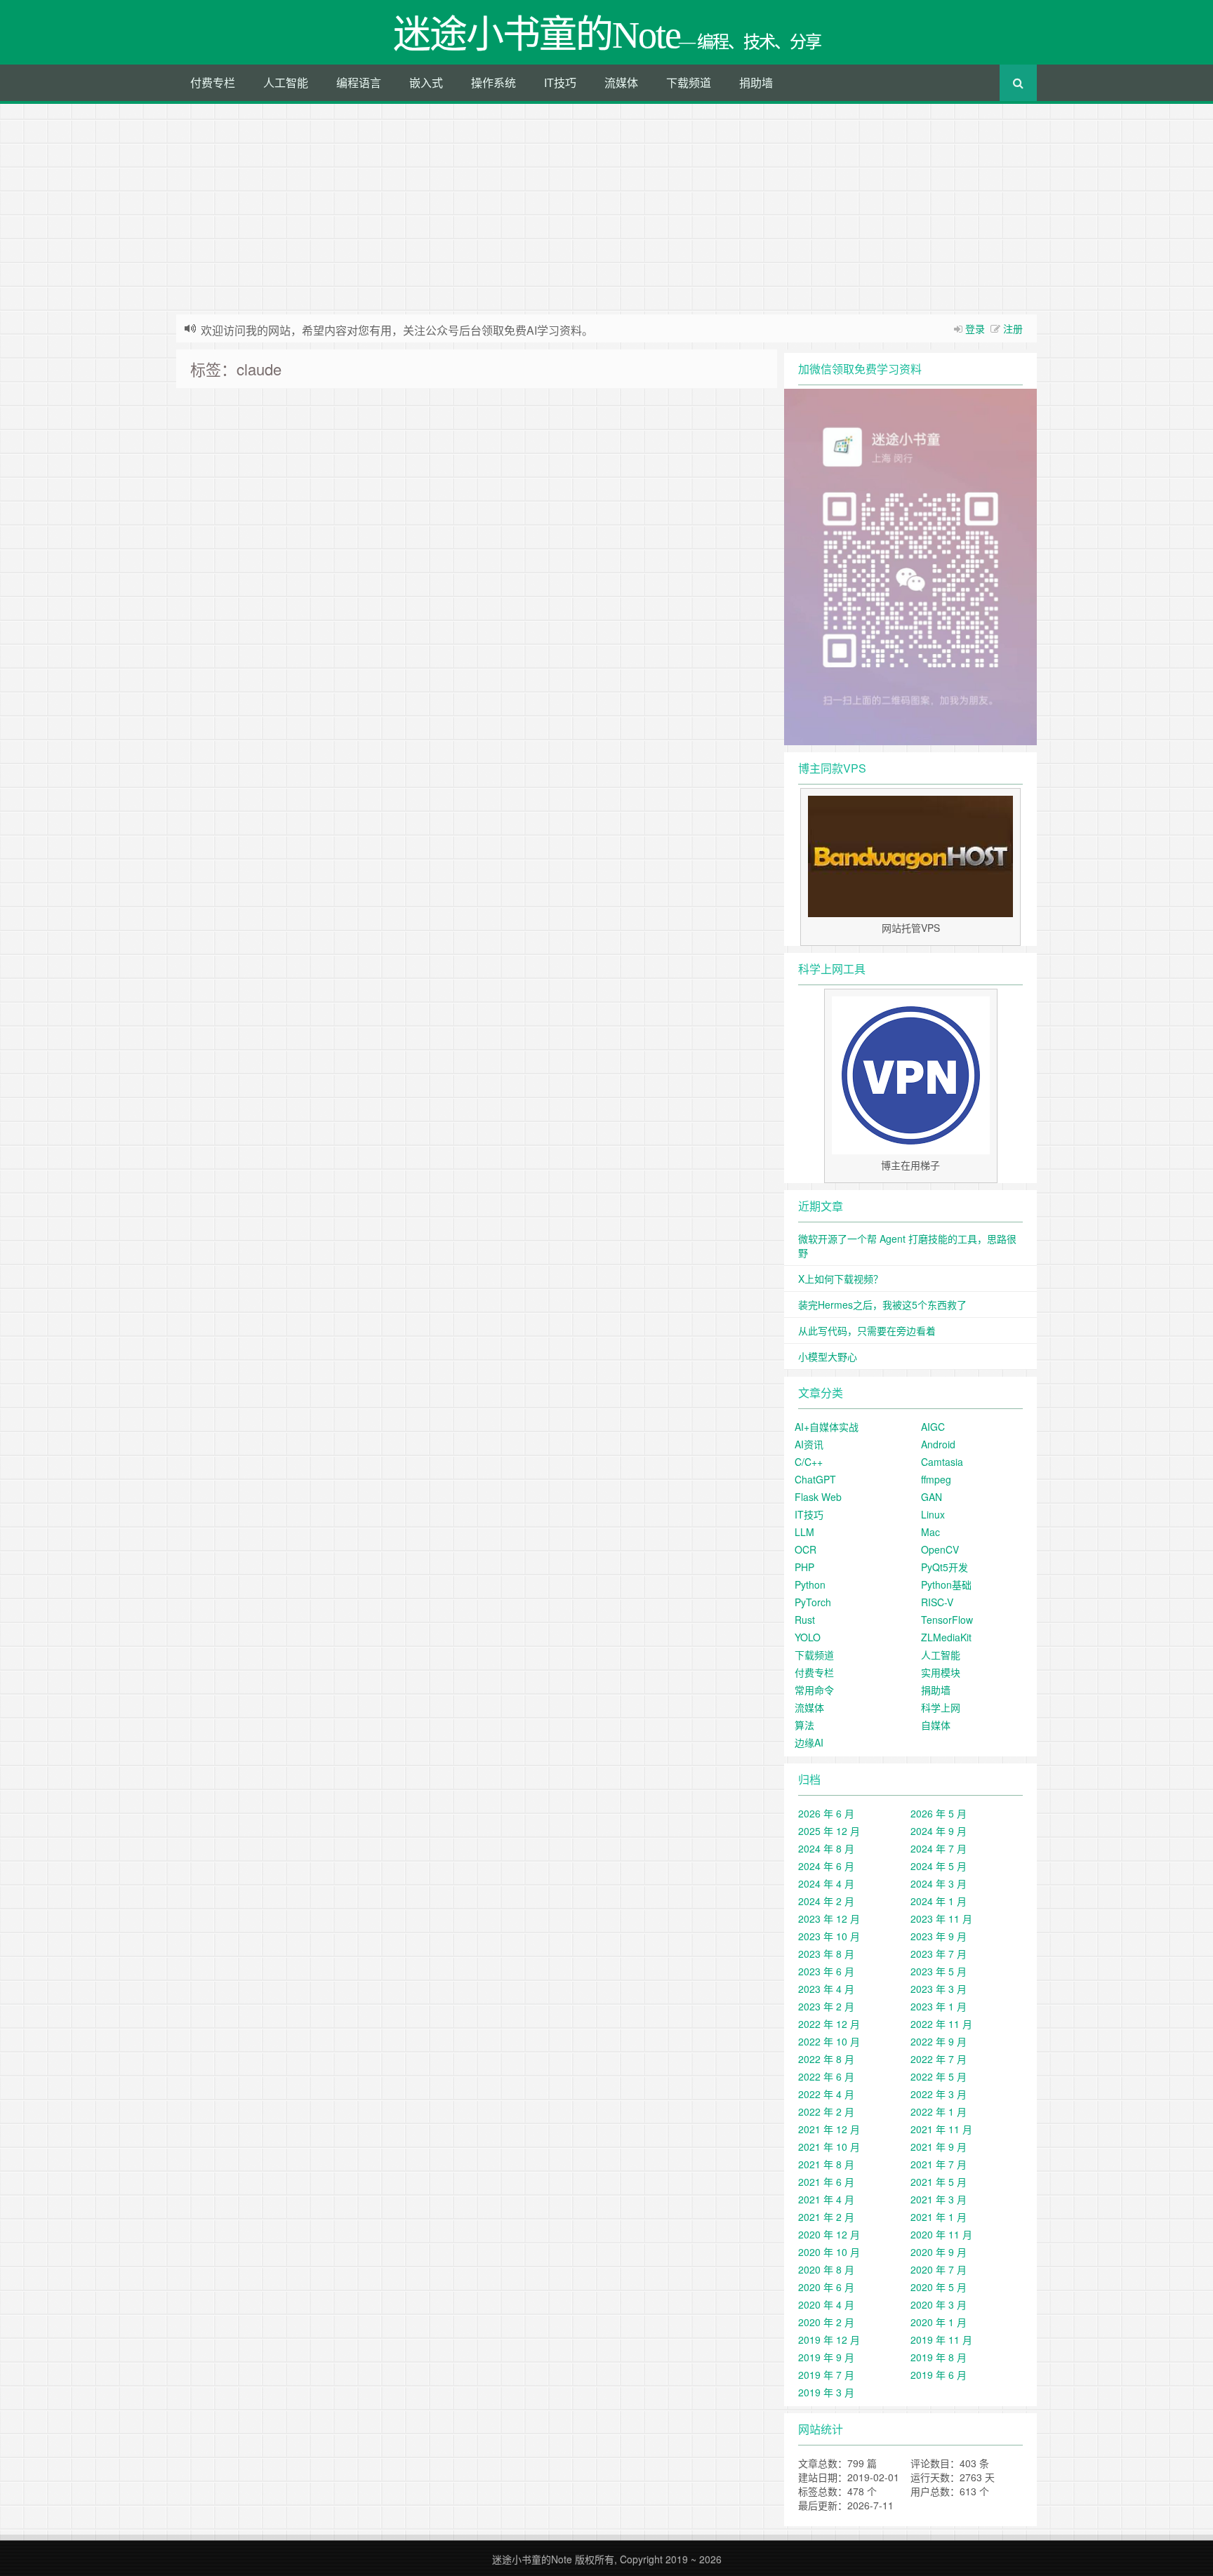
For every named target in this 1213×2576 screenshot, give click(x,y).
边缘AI (809, 1742)
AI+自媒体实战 (827, 1427)
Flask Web (818, 1497)
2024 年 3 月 (939, 1883)
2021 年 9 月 (939, 2147)
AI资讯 (809, 1444)
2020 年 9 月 (939, 2252)
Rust (805, 1620)
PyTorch (813, 1602)
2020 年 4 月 (826, 2304)
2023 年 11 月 (941, 1918)
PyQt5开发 (944, 1567)
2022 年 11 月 (941, 2024)
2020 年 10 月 (829, 2252)
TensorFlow (947, 1620)
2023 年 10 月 (829, 1936)
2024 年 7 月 (939, 1848)
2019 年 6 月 (939, 2375)
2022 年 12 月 (829, 2024)
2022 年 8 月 (826, 2059)
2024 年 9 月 (939, 1831)
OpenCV (940, 1549)
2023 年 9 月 (939, 1936)
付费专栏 (213, 82)
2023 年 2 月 (826, 2006)
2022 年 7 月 (939, 2059)
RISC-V (937, 1602)
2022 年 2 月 (826, 2111)
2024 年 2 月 (826, 1901)
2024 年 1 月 (939, 1901)
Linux (933, 1514)
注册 (1013, 328)
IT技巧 (560, 82)
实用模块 (941, 1672)
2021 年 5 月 (939, 2182)
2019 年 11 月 (941, 2340)
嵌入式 (426, 82)
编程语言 (359, 82)
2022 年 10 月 (829, 2041)
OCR (806, 1549)
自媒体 (936, 1725)
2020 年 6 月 (826, 2287)
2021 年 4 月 (826, 2199)
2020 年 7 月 (939, 2269)
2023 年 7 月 (939, 1954)
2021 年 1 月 (939, 2217)
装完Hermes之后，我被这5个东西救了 (882, 1304)
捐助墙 (756, 82)
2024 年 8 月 (826, 1848)
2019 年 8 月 (939, 2357)
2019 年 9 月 (826, 2357)
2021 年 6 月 (826, 2182)
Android (938, 1444)
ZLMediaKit (946, 1637)
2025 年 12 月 (829, 1831)
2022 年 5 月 (939, 2076)
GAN (932, 1497)
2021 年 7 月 (939, 2164)
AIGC (933, 1427)
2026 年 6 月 (826, 1813)
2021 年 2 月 (826, 2217)
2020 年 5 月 (939, 2287)
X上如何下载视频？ (841, 1279)
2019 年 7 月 (826, 2375)
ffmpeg (936, 1479)
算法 (804, 1725)
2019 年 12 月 (829, 2340)
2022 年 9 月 (939, 2041)
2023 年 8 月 (826, 1954)
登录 (975, 328)
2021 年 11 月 (941, 2129)
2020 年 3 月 (939, 2304)
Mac (930, 1532)
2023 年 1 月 (939, 2006)
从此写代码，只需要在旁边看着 (867, 1330)
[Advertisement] (606, 209)
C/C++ (809, 1462)
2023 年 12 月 (829, 1918)
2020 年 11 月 (941, 2234)
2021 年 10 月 (829, 2147)
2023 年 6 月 (826, 1971)
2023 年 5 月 (939, 1971)
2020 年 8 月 (826, 2269)
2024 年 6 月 (826, 1866)
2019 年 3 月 (826, 2392)
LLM (804, 1532)
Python (810, 1584)
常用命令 (814, 1690)
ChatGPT (815, 1479)
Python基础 (946, 1584)
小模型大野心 (828, 1356)
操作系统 (493, 82)
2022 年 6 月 (826, 2076)
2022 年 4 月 (826, 2094)
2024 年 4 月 (826, 1883)
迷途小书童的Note (532, 2559)
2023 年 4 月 (826, 1989)
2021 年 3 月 (939, 2199)
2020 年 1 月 (939, 2322)
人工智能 (286, 82)
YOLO (808, 1637)
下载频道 (689, 82)
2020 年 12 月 (829, 2234)
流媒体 (621, 82)
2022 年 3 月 (939, 2094)
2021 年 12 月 (829, 2129)
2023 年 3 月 (939, 1989)
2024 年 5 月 (939, 1866)
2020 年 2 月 (826, 2322)
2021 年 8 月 (826, 2164)
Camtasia (942, 1462)
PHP (804, 1567)
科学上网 (941, 1707)
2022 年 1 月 (939, 2111)
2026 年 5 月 (939, 1813)
